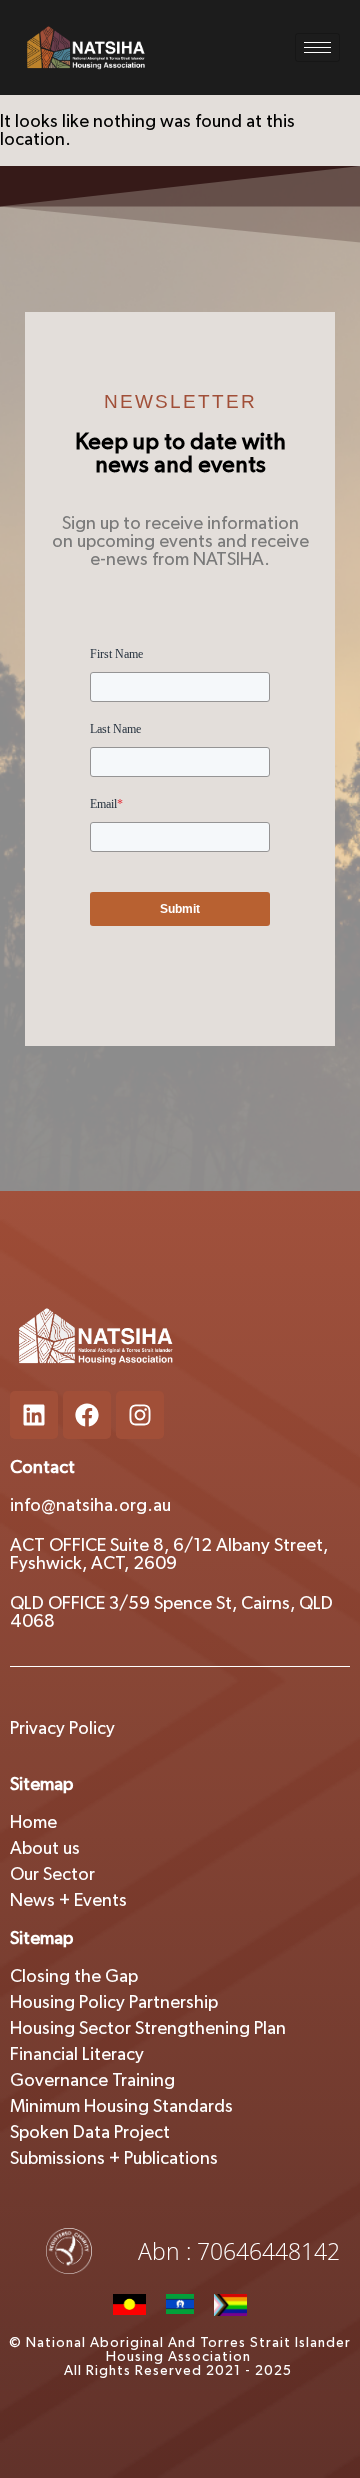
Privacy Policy (62, 1729)
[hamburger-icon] (317, 47)
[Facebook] (87, 1415)
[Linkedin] (34, 1415)
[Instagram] (140, 1415)
